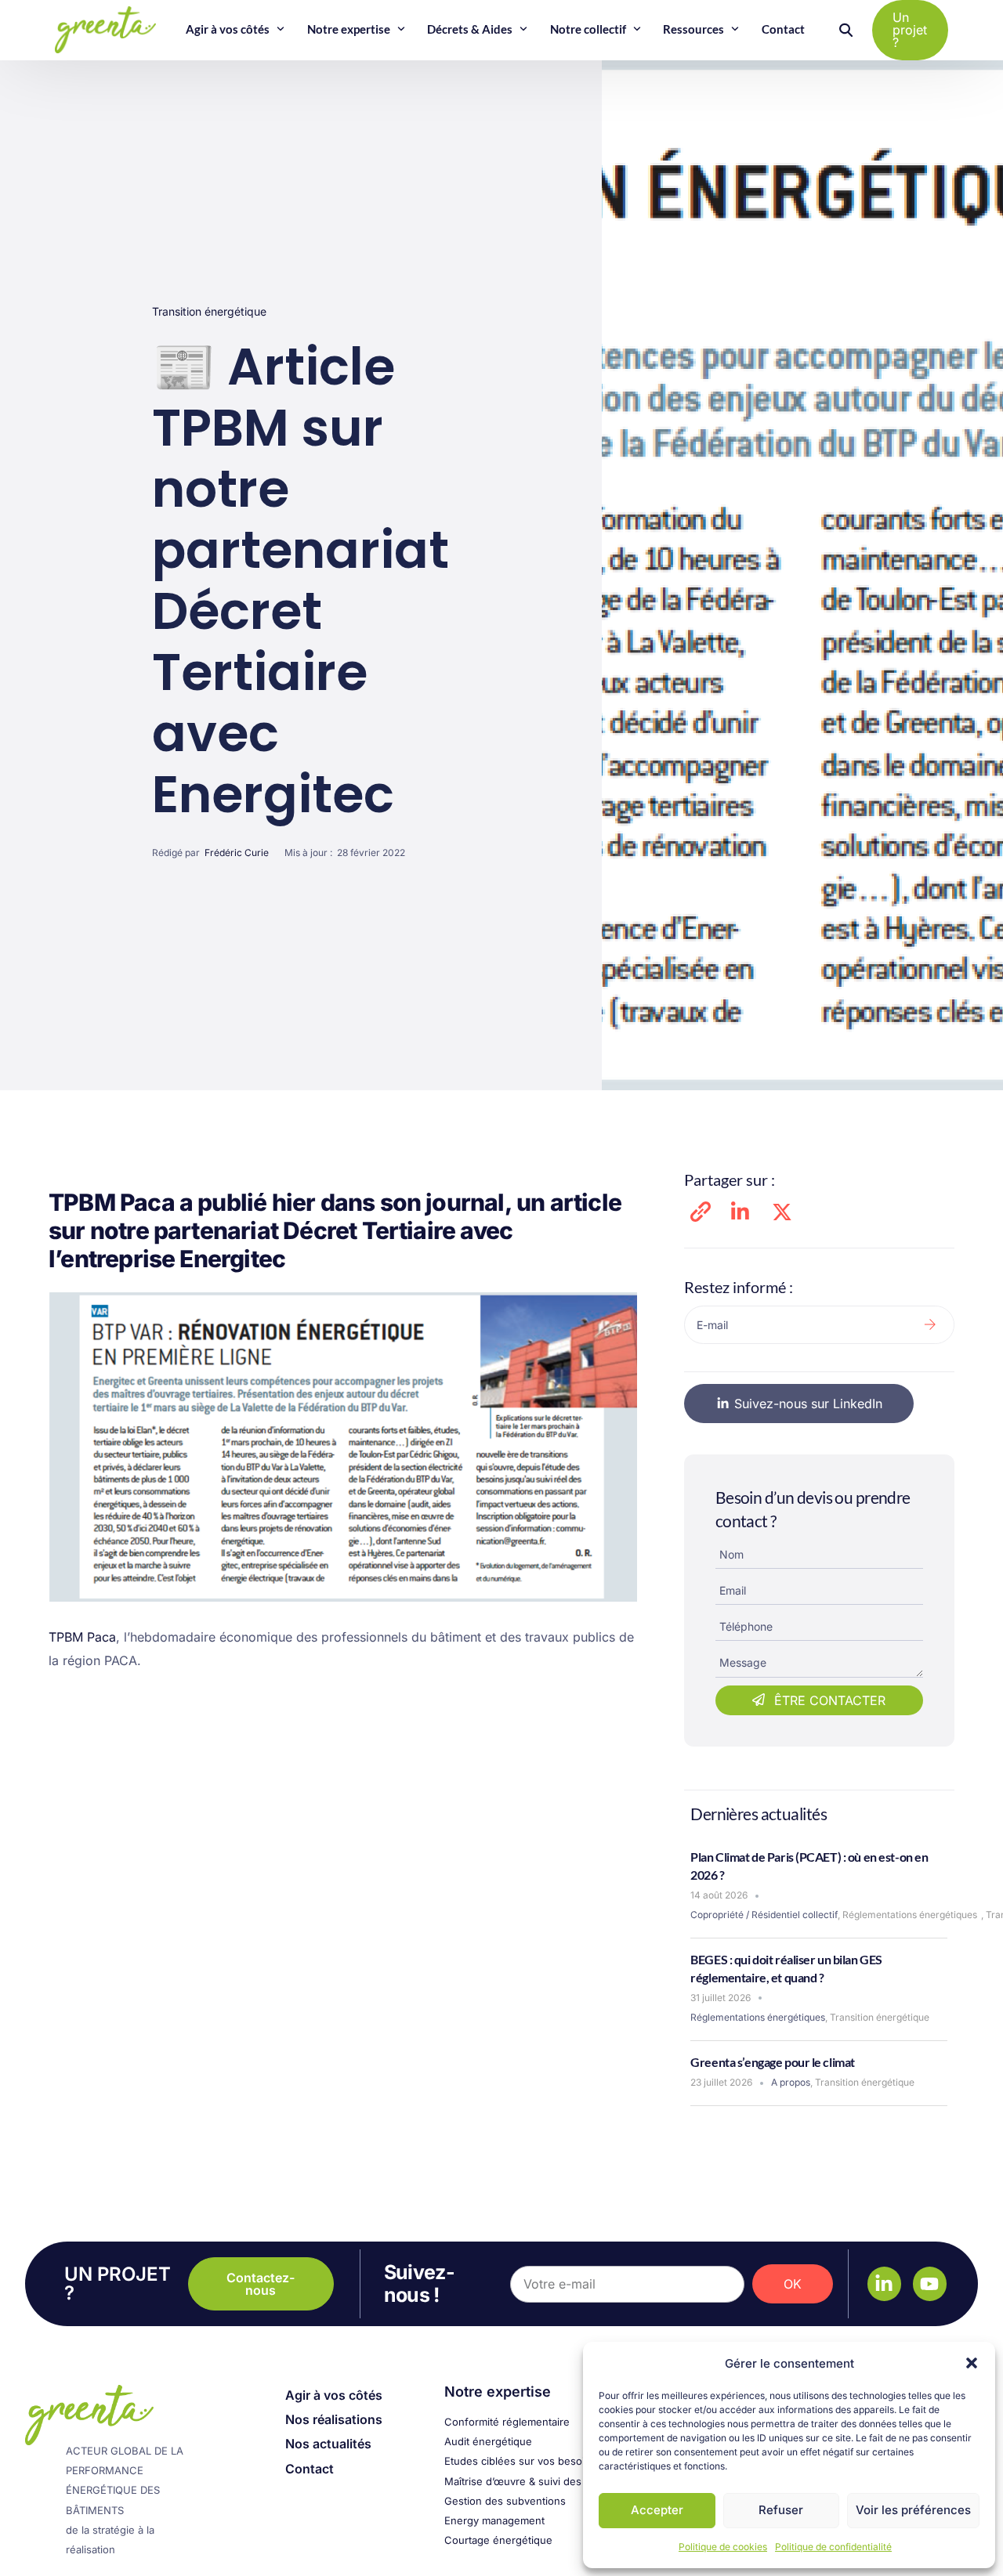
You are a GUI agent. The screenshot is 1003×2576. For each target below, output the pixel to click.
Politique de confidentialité (833, 2547)
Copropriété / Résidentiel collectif (764, 1915)
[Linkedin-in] (884, 2283)
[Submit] (930, 1325)
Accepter (657, 2510)
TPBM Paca (82, 1637)
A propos (791, 2082)
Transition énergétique (209, 311)
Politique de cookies (723, 2547)
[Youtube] (930, 2283)
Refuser (781, 2510)
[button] (972, 2363)
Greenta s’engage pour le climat (773, 2062)
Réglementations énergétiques (910, 1915)
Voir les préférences (913, 2510)
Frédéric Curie (237, 853)
